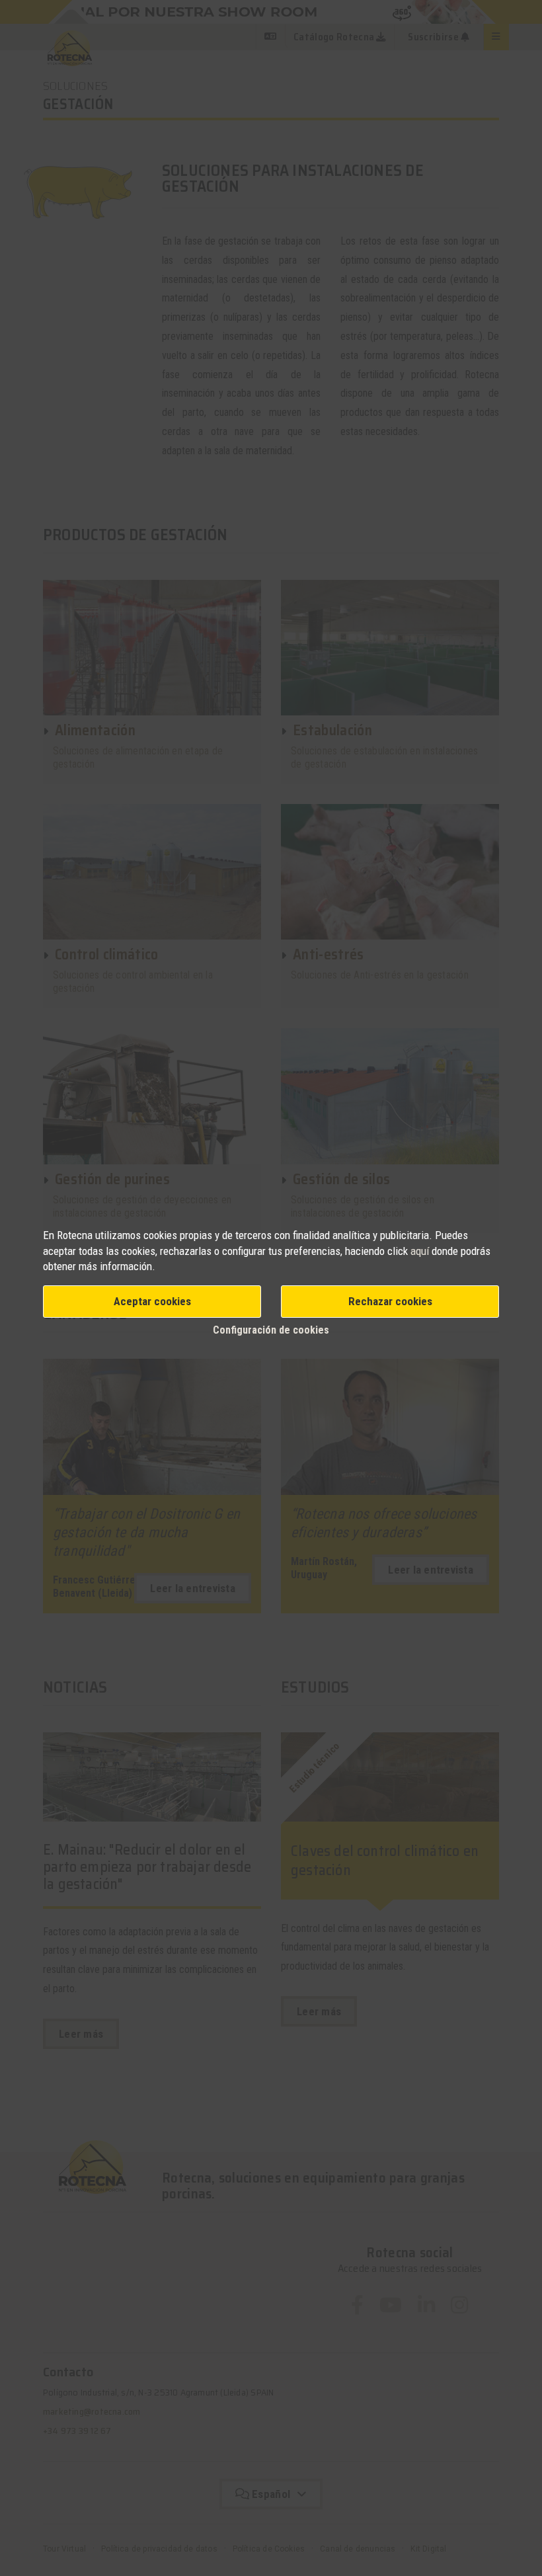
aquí (420, 1251)
